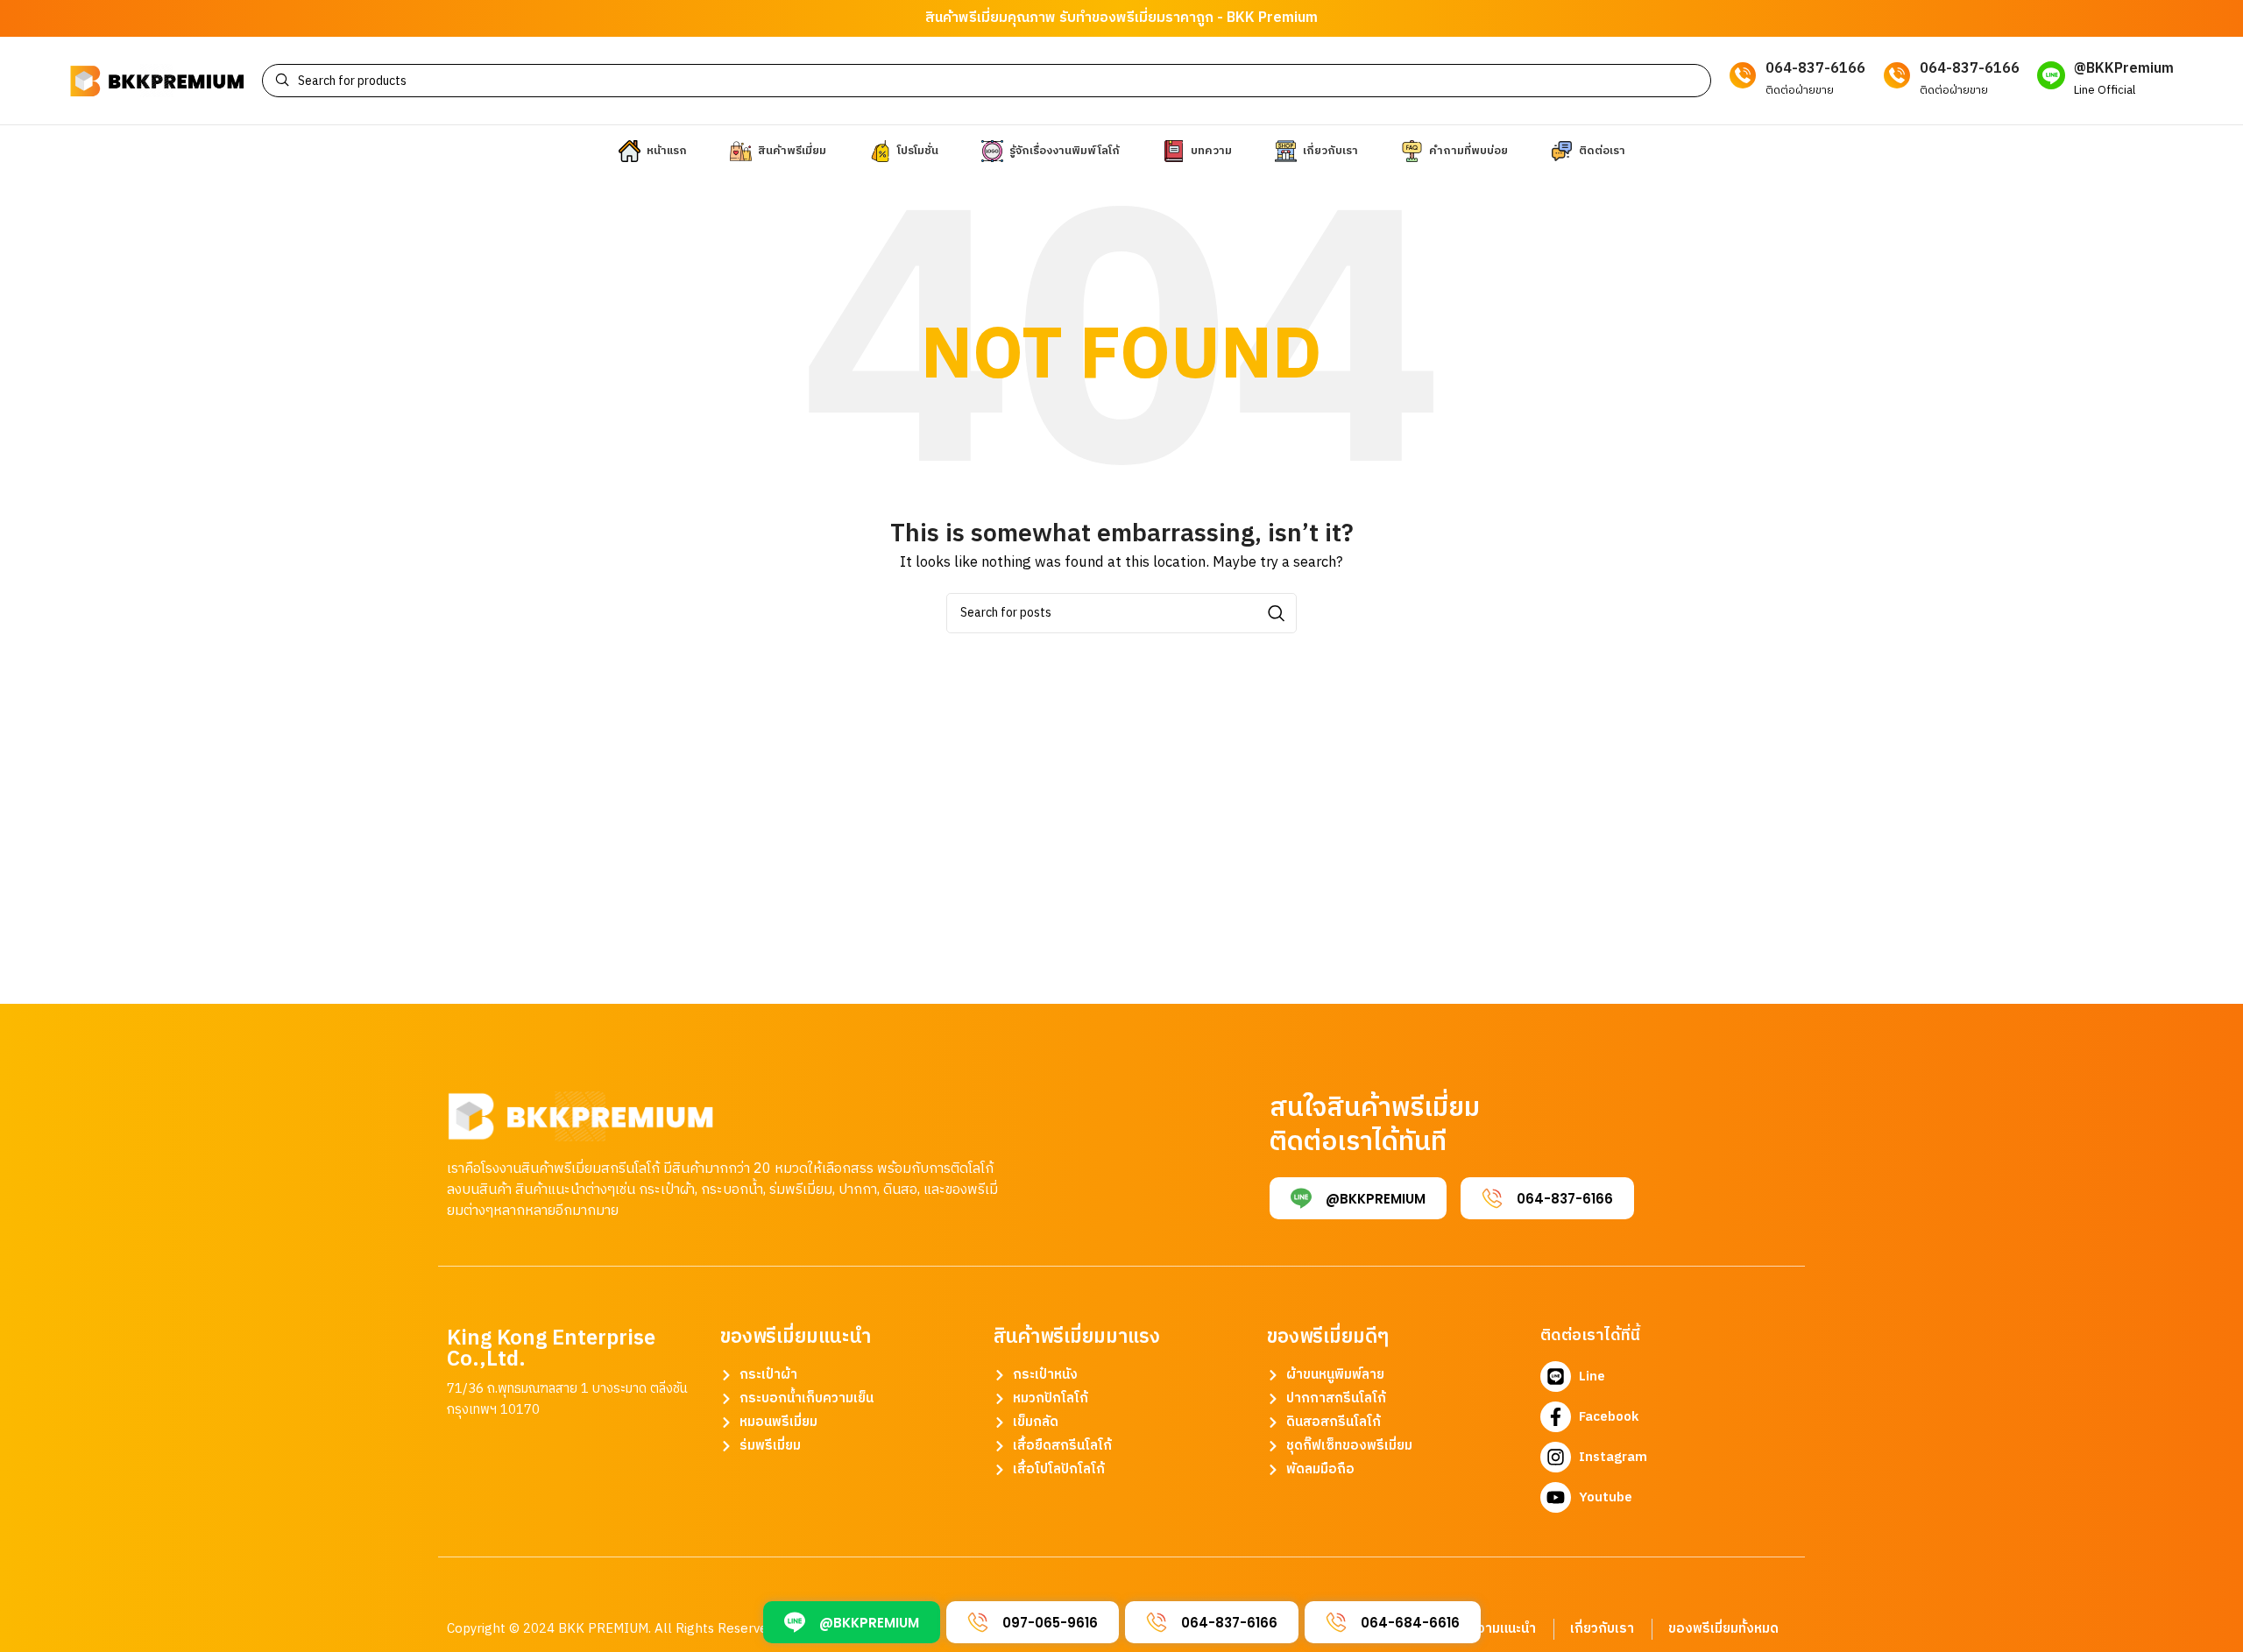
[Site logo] (157, 80)
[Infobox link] (2105, 80)
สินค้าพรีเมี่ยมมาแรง (1077, 1337)
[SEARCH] (1277, 613)
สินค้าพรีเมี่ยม (966, 18)
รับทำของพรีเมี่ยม (1112, 18)
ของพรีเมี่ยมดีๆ (1328, 1337)
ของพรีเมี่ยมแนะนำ (796, 1337)
